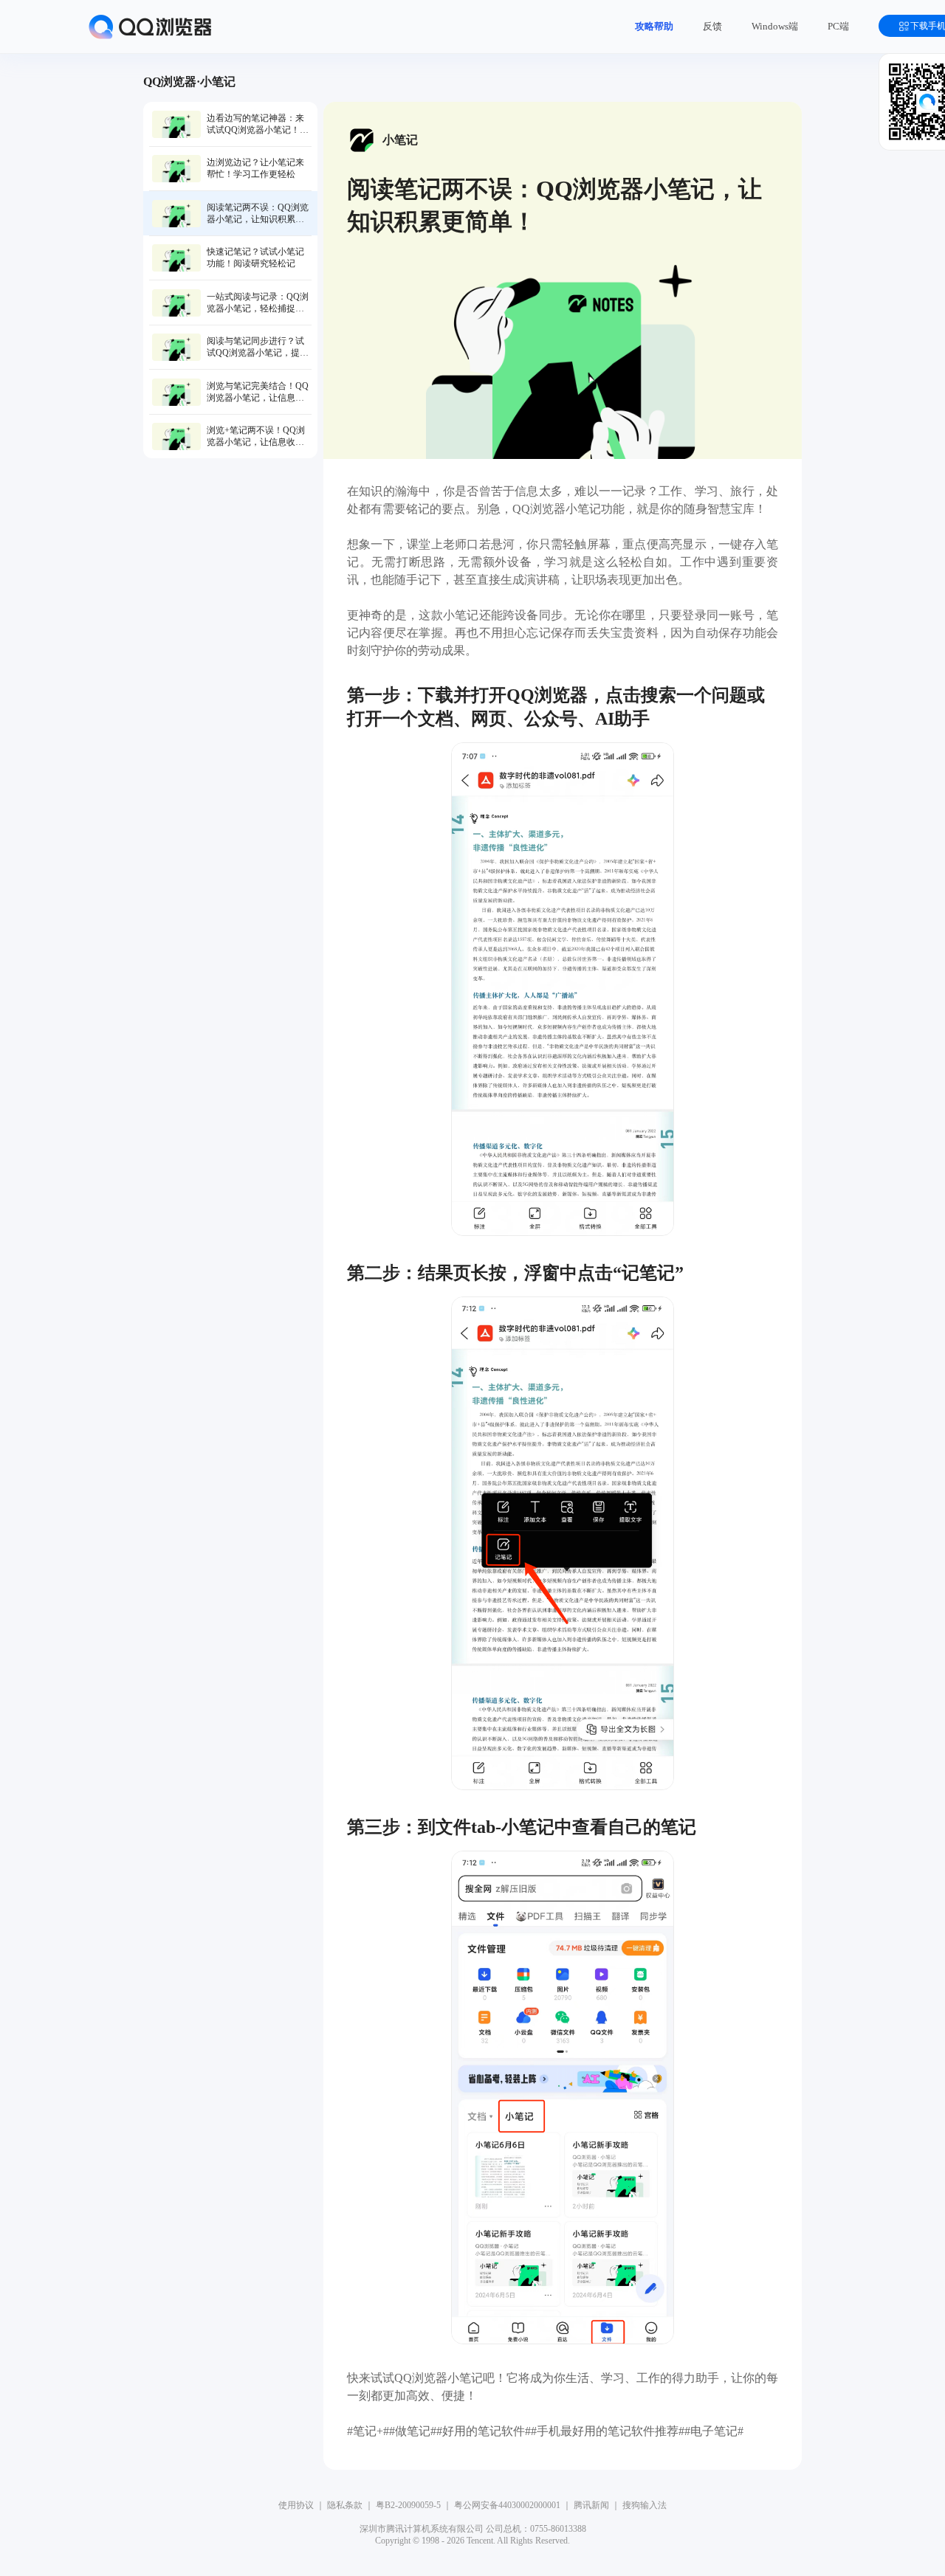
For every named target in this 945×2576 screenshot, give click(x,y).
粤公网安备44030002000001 (507, 2505)
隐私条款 (345, 2505)
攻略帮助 (654, 26)
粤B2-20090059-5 (408, 2505)
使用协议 (296, 2505)
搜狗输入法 (645, 2505)
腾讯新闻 (591, 2505)
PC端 (838, 26)
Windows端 (775, 26)
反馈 (712, 26)
